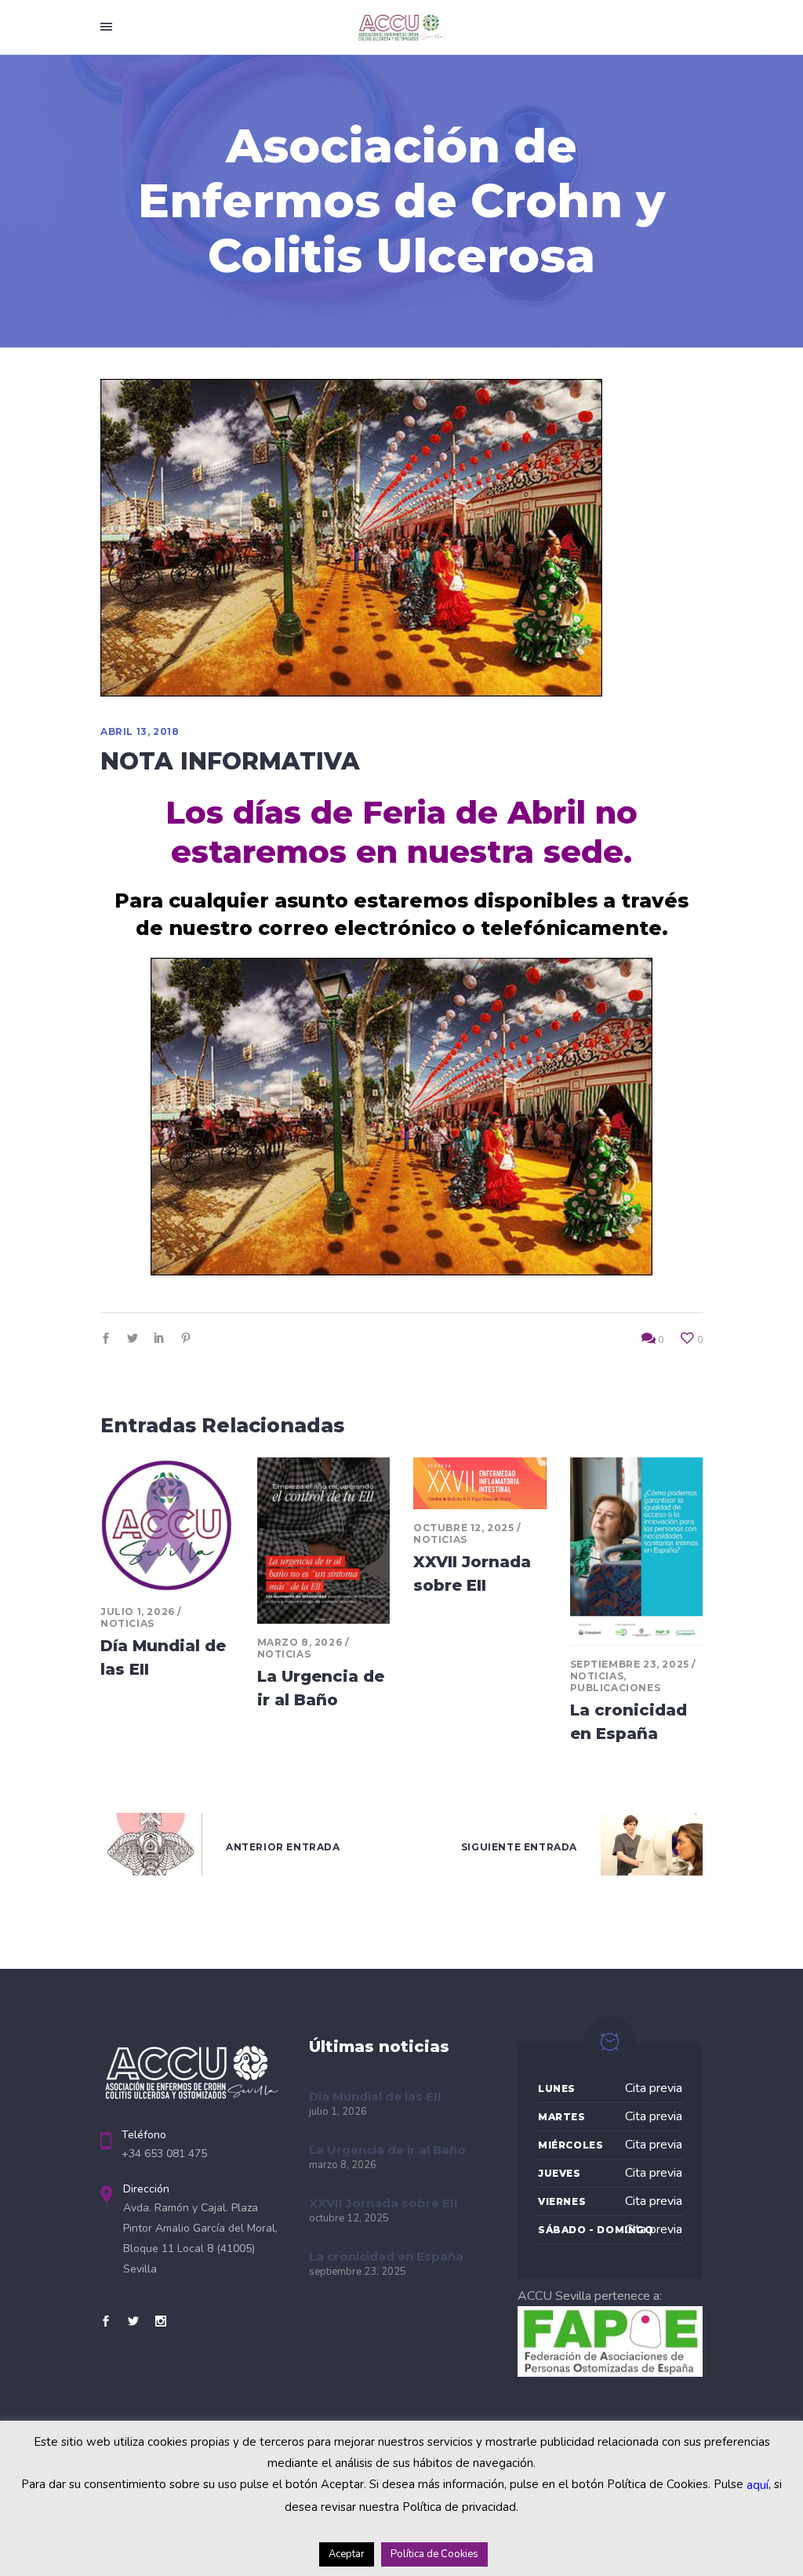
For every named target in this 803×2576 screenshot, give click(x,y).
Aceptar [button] (347, 2554)
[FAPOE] (610, 2373)
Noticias (127, 1623)
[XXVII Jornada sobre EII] (480, 1483)
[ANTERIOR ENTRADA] (151, 1848)
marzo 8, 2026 (300, 1642)
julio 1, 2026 (138, 1612)
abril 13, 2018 (140, 731)
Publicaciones (616, 1688)
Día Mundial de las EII (375, 2096)
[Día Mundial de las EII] (167, 1525)
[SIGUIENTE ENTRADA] (652, 1848)
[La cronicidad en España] (637, 1552)
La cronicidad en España (386, 2256)
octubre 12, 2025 (464, 1528)
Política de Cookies (434, 2554)
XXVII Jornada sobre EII (383, 2203)
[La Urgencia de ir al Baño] (324, 1541)
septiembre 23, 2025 (630, 1664)
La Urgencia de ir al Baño (387, 2150)
